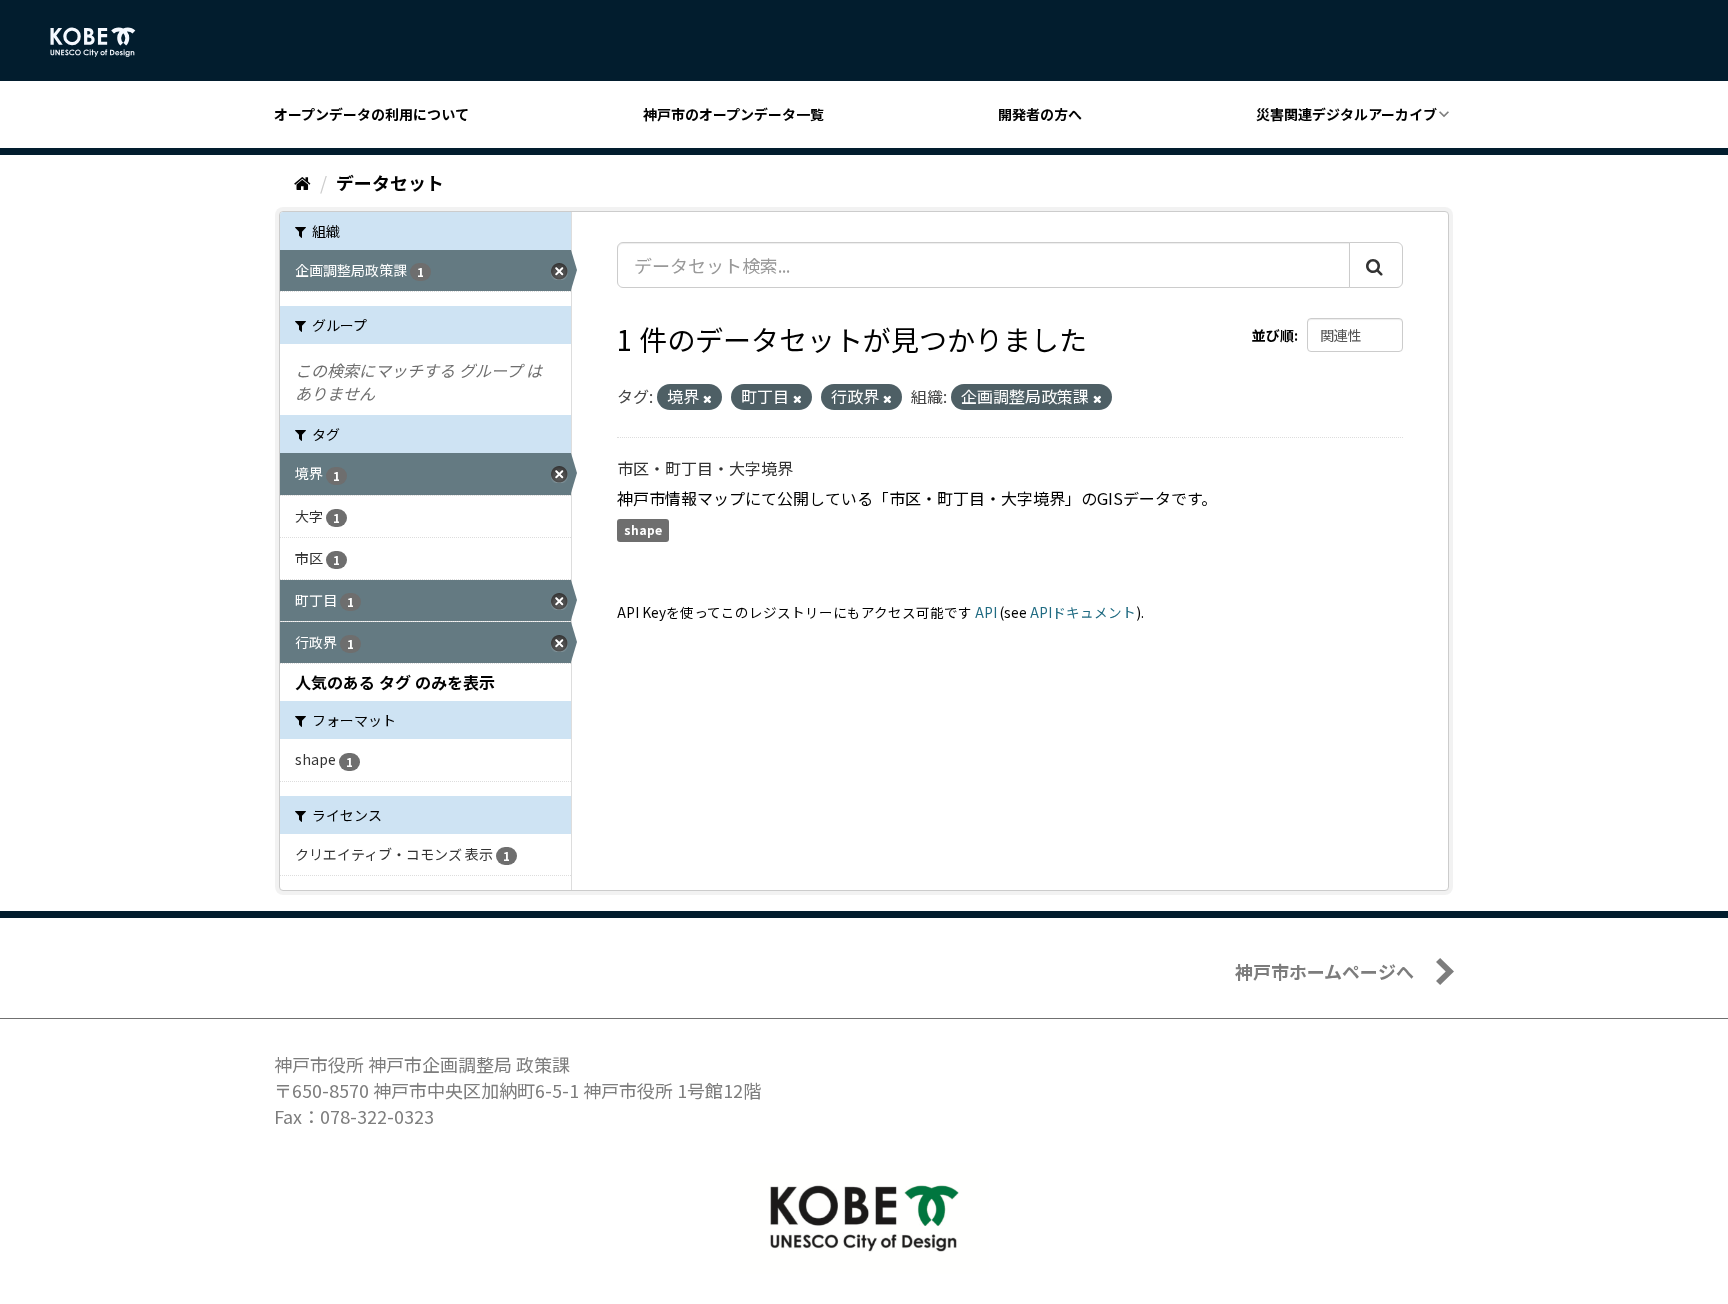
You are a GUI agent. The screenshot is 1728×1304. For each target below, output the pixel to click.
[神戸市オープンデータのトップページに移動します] (103, 42)
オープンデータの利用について (371, 114)
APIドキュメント (1083, 612)
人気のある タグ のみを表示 (395, 682)
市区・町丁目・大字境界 (705, 468)
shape (643, 530)
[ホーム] (302, 182)
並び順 (1273, 335)
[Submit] (1376, 265)
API (986, 612)
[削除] (707, 398)
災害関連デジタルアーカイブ (1346, 114)
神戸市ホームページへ (1324, 971)
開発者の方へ (1040, 114)
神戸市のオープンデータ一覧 (733, 114)
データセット (390, 182)
